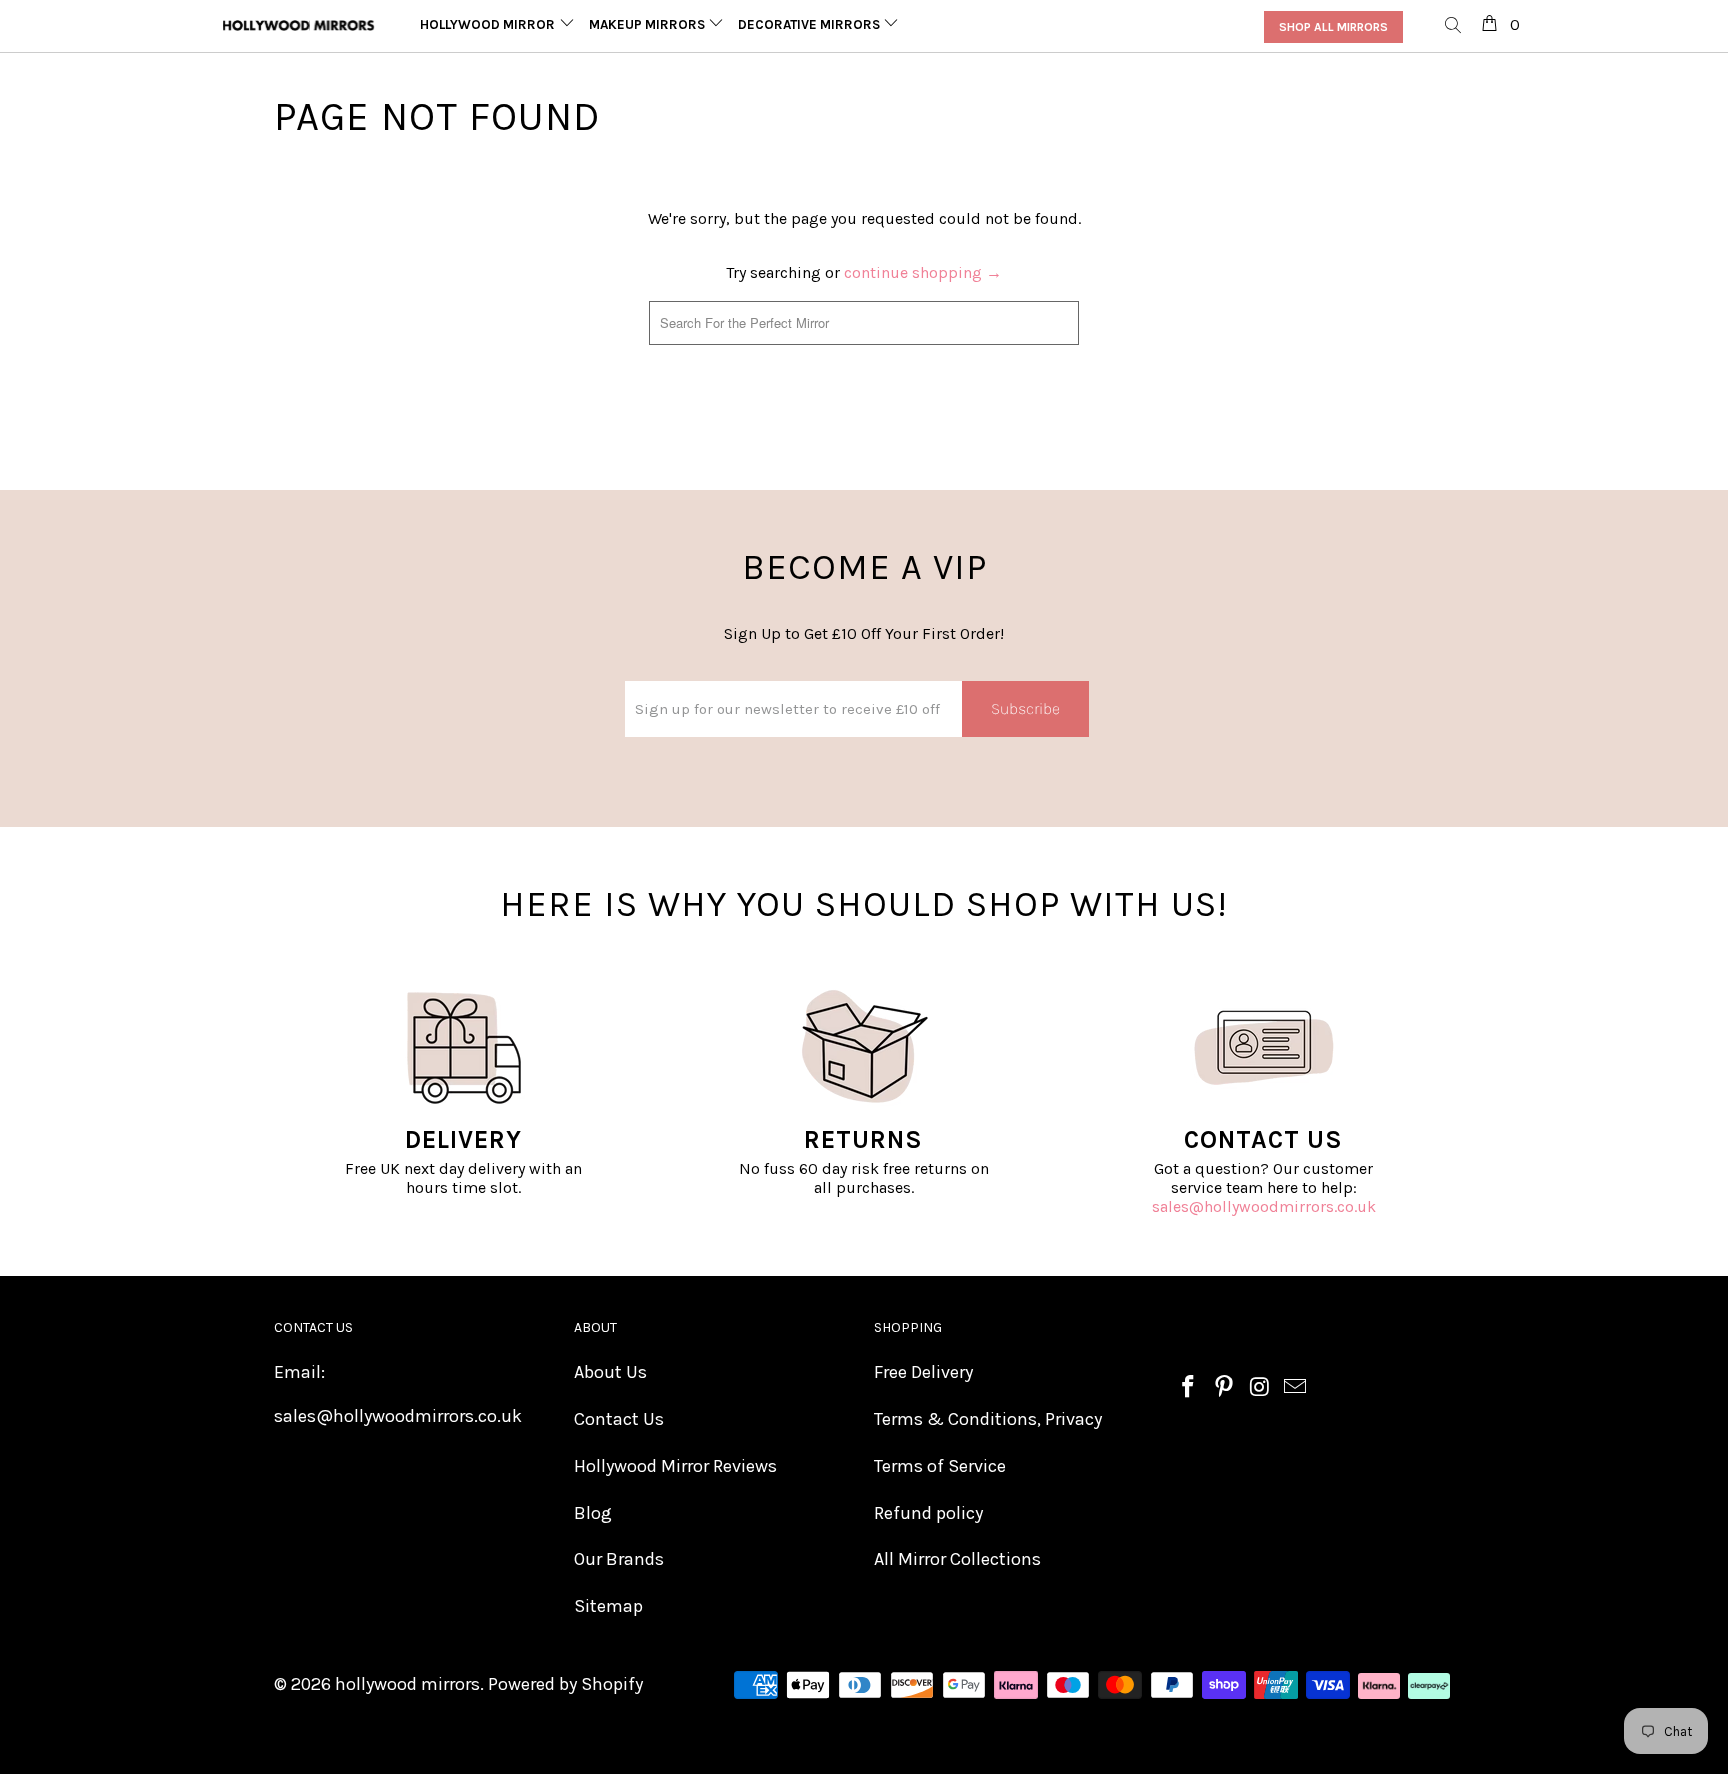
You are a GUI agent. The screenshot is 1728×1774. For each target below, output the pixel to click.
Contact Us (619, 1419)
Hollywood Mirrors (493, 24)
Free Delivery (923, 1372)
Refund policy (928, 1513)
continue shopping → (923, 272)
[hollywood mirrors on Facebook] (1189, 1388)
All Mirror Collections (957, 1559)
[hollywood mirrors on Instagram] (1260, 1388)
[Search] (1454, 26)
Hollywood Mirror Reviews (675, 1466)
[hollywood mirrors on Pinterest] (1225, 1388)
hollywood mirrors (407, 1684)
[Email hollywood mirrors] (1296, 1388)
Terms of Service (940, 1466)
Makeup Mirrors (648, 24)
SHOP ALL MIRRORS (1333, 27)
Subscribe (1025, 708)
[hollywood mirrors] (299, 25)
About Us (610, 1372)
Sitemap (608, 1606)
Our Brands (619, 1559)
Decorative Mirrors (810, 24)
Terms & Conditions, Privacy (988, 1419)
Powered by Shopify (565, 1684)
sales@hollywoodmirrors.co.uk (1264, 1206)
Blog (593, 1513)
